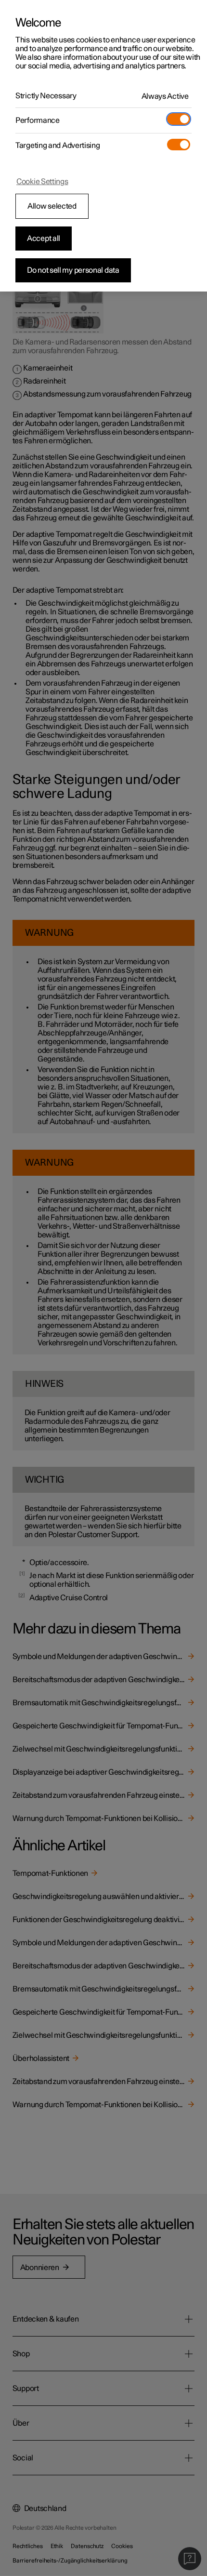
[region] (103, 146)
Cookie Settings (42, 182)
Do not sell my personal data (73, 270)
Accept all (44, 239)
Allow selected (52, 206)
